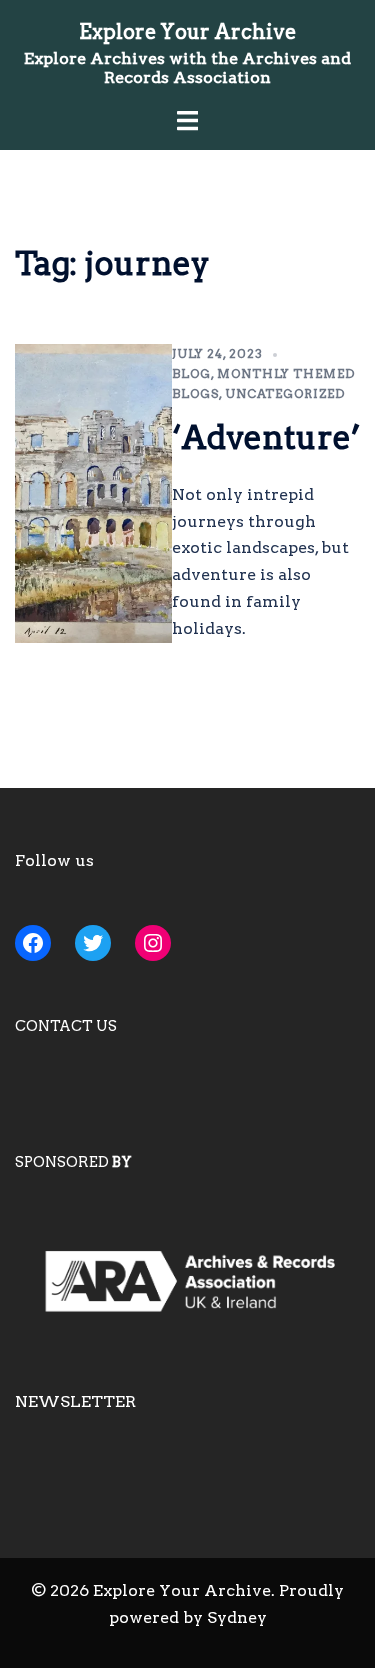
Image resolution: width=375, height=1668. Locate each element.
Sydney (237, 1617)
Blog (191, 373)
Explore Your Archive (187, 32)
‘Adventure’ (266, 437)
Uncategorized (285, 393)
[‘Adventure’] (93, 493)
